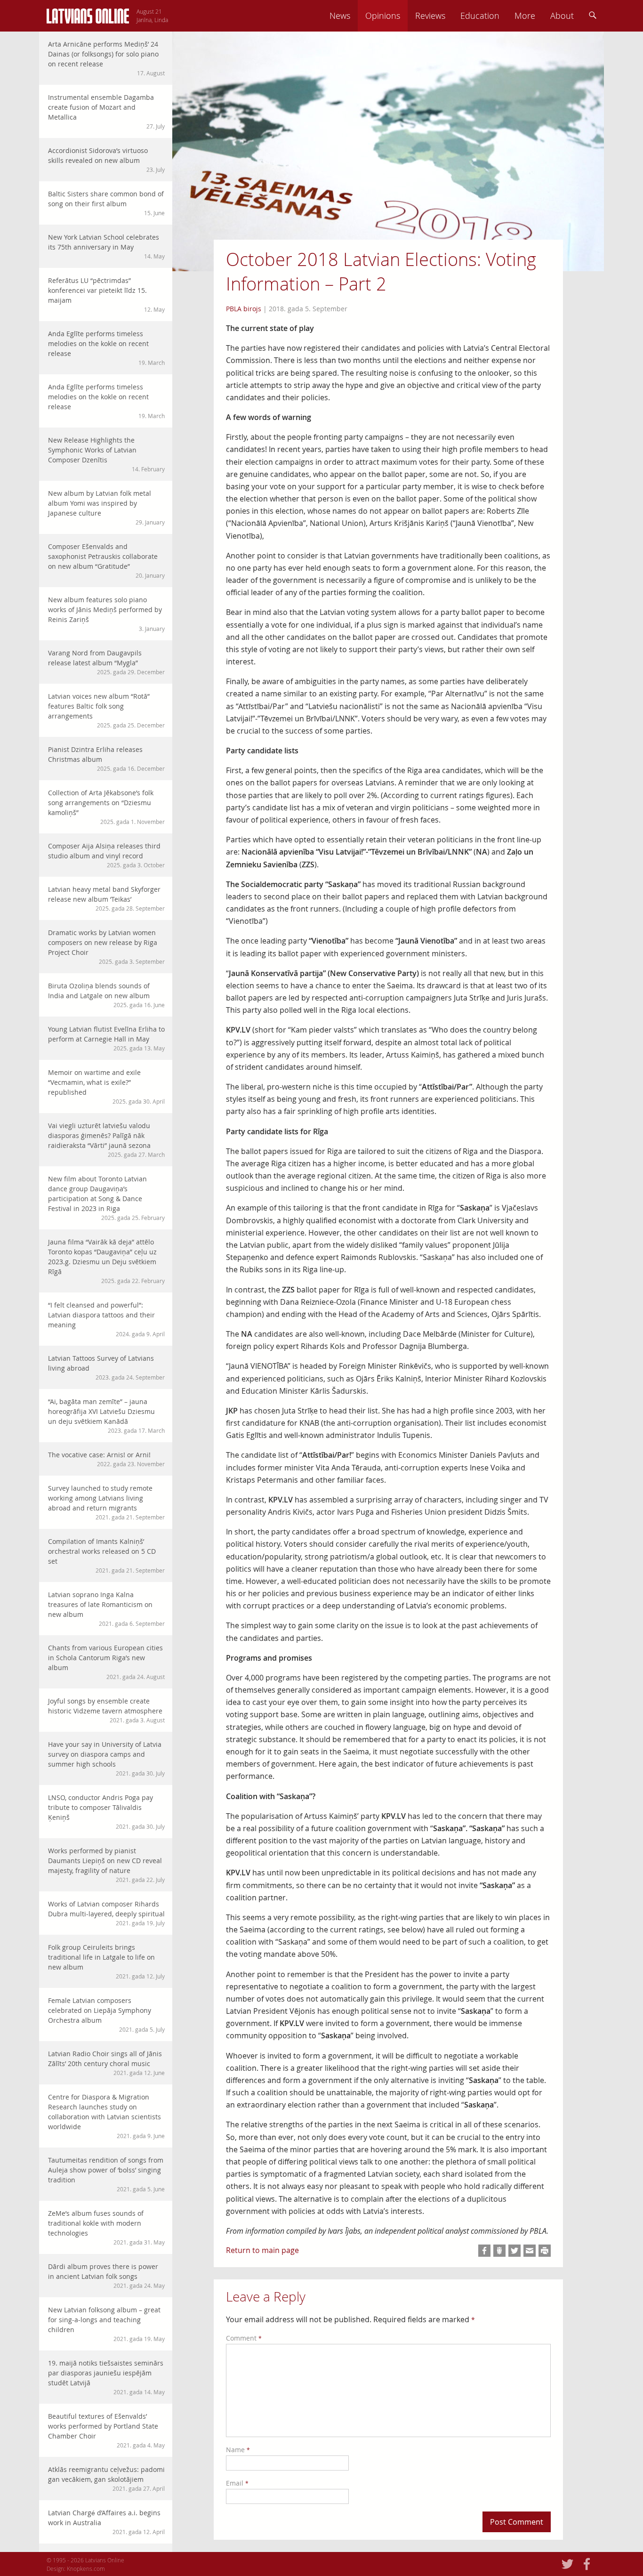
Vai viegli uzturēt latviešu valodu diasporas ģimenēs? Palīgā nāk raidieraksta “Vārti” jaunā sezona (106, 1140)
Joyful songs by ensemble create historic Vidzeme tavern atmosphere (106, 1710)
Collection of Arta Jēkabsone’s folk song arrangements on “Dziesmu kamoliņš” (106, 807)
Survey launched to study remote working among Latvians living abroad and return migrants (106, 1502)
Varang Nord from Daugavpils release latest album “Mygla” (106, 662)
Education (480, 16)
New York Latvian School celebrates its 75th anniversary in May (106, 246)
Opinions (383, 16)
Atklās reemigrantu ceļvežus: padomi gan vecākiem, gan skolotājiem (106, 2479)
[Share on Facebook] (484, 2251)
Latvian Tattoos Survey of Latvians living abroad (106, 1367)
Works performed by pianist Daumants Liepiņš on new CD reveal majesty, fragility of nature (106, 1865)
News (340, 16)
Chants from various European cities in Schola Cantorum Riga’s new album (106, 1662)
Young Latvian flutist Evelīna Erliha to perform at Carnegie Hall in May (106, 1038)
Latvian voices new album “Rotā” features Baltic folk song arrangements (106, 710)
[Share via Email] (530, 2251)
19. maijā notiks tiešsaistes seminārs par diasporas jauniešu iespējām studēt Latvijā (106, 2377)
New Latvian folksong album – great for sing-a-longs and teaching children (106, 2324)
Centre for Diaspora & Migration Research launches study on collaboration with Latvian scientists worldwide (106, 2116)
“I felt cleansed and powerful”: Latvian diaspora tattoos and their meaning (106, 1319)
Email (237, 2483)
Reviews (430, 16)
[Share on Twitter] (514, 2251)
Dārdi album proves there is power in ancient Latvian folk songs (106, 2276)
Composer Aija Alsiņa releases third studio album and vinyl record (106, 855)
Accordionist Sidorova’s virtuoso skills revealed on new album (106, 160)
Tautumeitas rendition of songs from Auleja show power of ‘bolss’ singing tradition (106, 2174)
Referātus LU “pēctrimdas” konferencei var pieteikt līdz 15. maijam (106, 295)
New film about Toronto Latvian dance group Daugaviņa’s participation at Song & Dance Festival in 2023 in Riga (106, 1198)
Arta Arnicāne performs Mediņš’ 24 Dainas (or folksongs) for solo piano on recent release (106, 58)
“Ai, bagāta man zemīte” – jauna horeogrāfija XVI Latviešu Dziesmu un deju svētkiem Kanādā (106, 1416)
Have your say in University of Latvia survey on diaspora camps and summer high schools (106, 1758)
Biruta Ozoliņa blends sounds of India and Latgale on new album (106, 995)
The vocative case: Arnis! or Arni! (106, 1459)
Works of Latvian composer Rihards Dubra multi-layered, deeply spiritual (106, 1913)
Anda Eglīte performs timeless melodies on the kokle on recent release (106, 348)
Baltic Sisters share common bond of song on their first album (106, 203)
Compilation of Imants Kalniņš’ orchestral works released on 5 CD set (106, 1555)
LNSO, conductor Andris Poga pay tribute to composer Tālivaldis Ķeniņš (106, 1812)
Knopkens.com (86, 2568)
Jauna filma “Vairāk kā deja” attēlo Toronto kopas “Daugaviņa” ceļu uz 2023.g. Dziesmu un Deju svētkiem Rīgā (106, 1261)
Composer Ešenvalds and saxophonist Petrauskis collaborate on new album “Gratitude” (106, 561)
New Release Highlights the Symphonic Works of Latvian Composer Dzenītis (106, 454)
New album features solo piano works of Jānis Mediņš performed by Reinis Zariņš (106, 614)
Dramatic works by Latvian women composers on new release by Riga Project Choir (106, 947)
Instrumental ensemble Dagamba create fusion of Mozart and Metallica (106, 111)
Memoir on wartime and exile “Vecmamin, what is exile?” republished (106, 1086)
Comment (244, 2338)
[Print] (545, 2251)
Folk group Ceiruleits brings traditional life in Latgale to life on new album (106, 1961)
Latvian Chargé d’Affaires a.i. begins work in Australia (106, 2522)
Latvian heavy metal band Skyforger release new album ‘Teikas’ (106, 898)
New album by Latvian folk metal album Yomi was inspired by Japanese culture (106, 507)
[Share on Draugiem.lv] (499, 2251)
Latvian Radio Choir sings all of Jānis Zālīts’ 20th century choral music (106, 2063)
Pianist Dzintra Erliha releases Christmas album (106, 759)
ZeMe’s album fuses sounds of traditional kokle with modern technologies (106, 2227)
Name (238, 2450)
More (525, 16)
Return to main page (262, 2250)
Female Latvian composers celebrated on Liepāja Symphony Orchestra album (106, 2015)
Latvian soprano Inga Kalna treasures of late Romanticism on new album (106, 1609)
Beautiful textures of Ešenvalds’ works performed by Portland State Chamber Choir (106, 2430)
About (562, 16)
